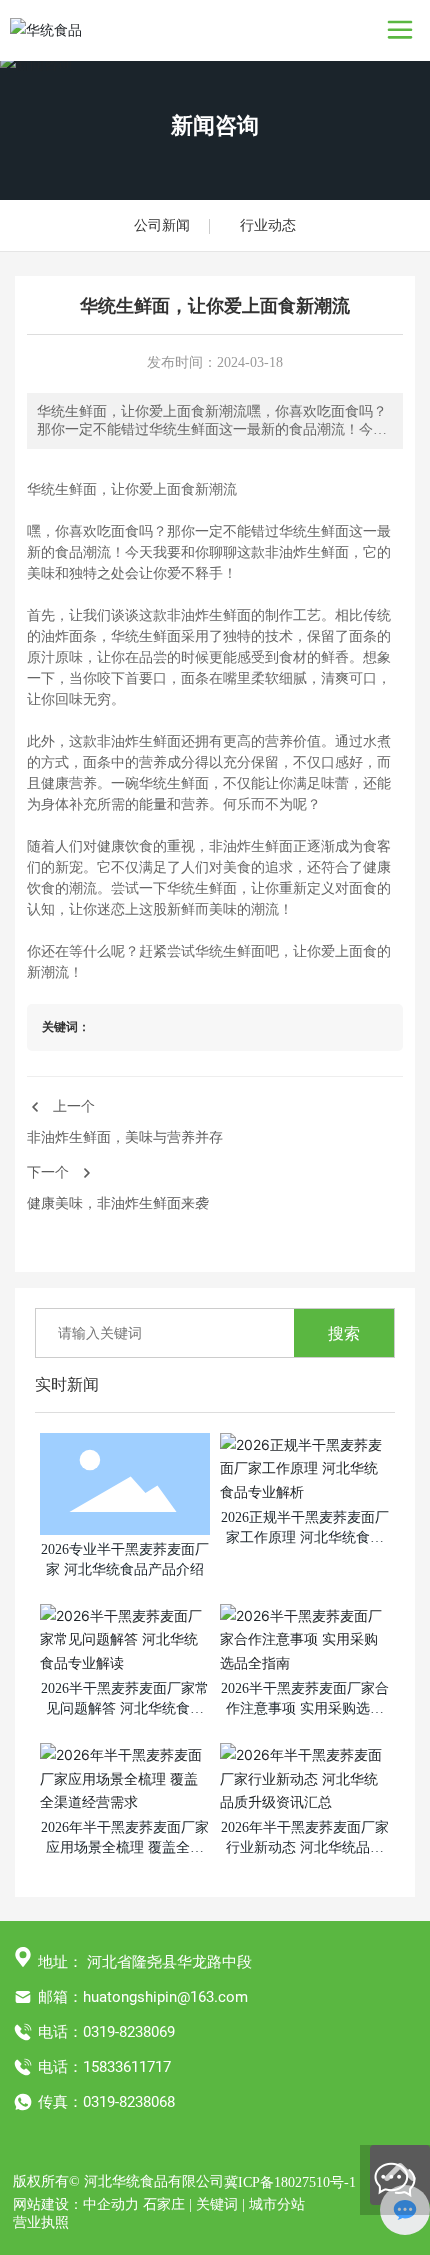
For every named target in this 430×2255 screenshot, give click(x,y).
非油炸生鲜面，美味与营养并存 (125, 1137)
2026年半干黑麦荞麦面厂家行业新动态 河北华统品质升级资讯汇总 (305, 1847)
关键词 (217, 2204)
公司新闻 (162, 225)
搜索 (344, 1333)
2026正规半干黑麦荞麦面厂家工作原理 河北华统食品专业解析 (305, 1537)
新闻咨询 (215, 125)
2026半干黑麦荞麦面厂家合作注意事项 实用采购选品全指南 (305, 1708)
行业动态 (268, 225)
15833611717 (127, 2067)
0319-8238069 (129, 2032)
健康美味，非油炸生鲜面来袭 (118, 1203)
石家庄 (164, 2204)
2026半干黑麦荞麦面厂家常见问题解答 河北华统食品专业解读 (125, 1708)
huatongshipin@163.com (165, 1997)
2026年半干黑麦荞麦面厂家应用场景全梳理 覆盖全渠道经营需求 (125, 1847)
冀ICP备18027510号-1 (290, 2182)
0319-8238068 (129, 2102)
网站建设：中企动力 (76, 2204)
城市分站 (277, 2204)
